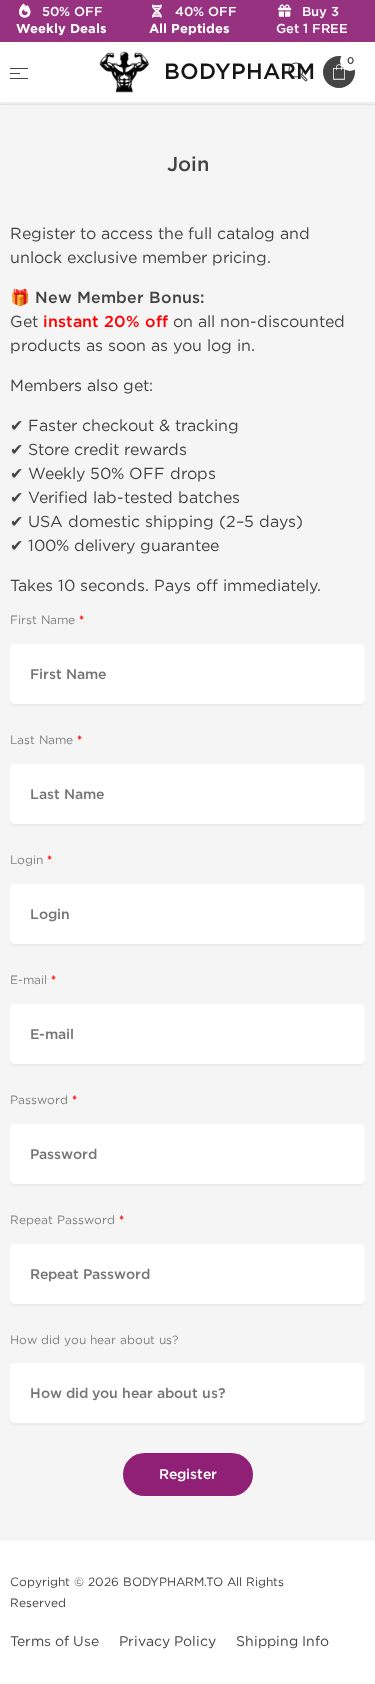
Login (26, 860)
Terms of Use (54, 1641)
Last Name (41, 740)
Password (39, 1100)
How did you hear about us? (94, 1340)
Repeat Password (62, 1220)
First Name (42, 620)
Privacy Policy (167, 1641)
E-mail (28, 980)
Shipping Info (282, 1641)
